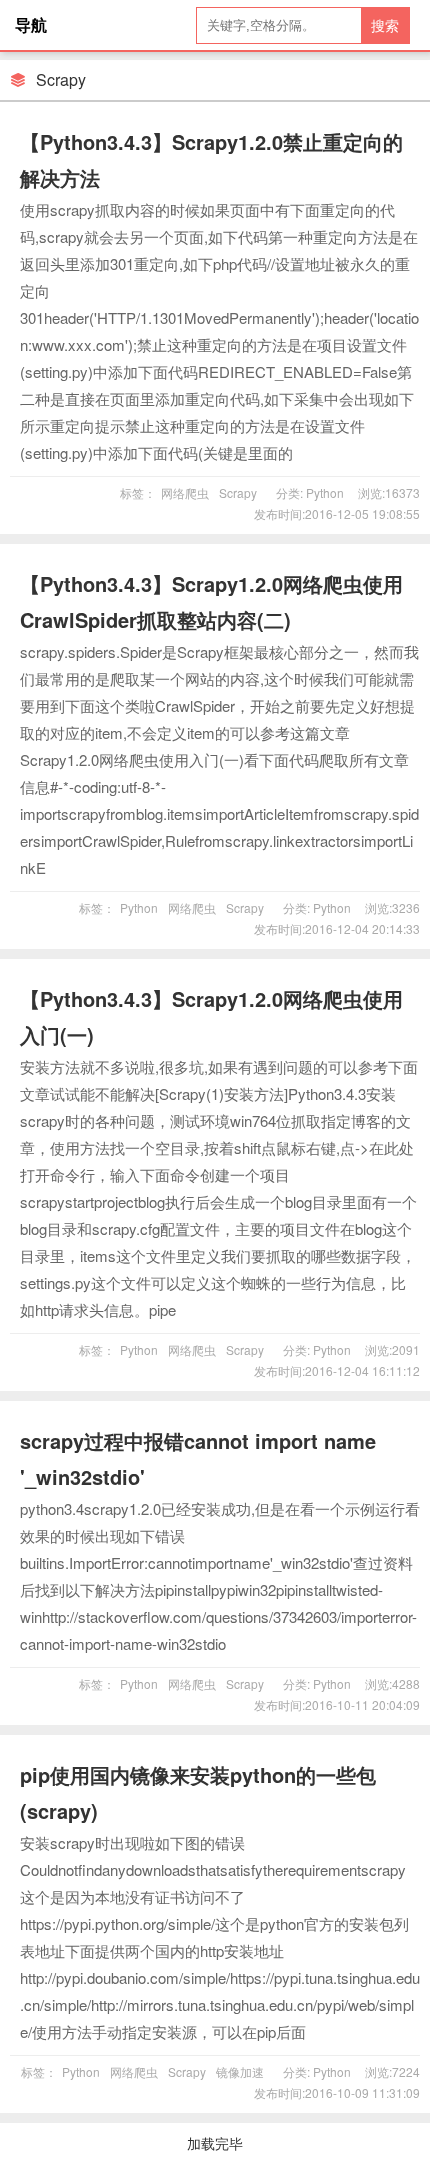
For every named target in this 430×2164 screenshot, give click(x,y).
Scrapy (238, 492)
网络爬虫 (185, 492)
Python (323, 492)
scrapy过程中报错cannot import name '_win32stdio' (198, 1458)
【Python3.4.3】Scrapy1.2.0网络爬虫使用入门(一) (211, 1016)
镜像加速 (240, 2071)
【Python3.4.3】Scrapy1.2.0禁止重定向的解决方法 (211, 159)
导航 (31, 24)
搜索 (385, 25)
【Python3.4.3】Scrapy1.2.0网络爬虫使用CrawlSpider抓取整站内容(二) (211, 601)
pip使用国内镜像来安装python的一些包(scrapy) (198, 1792)
